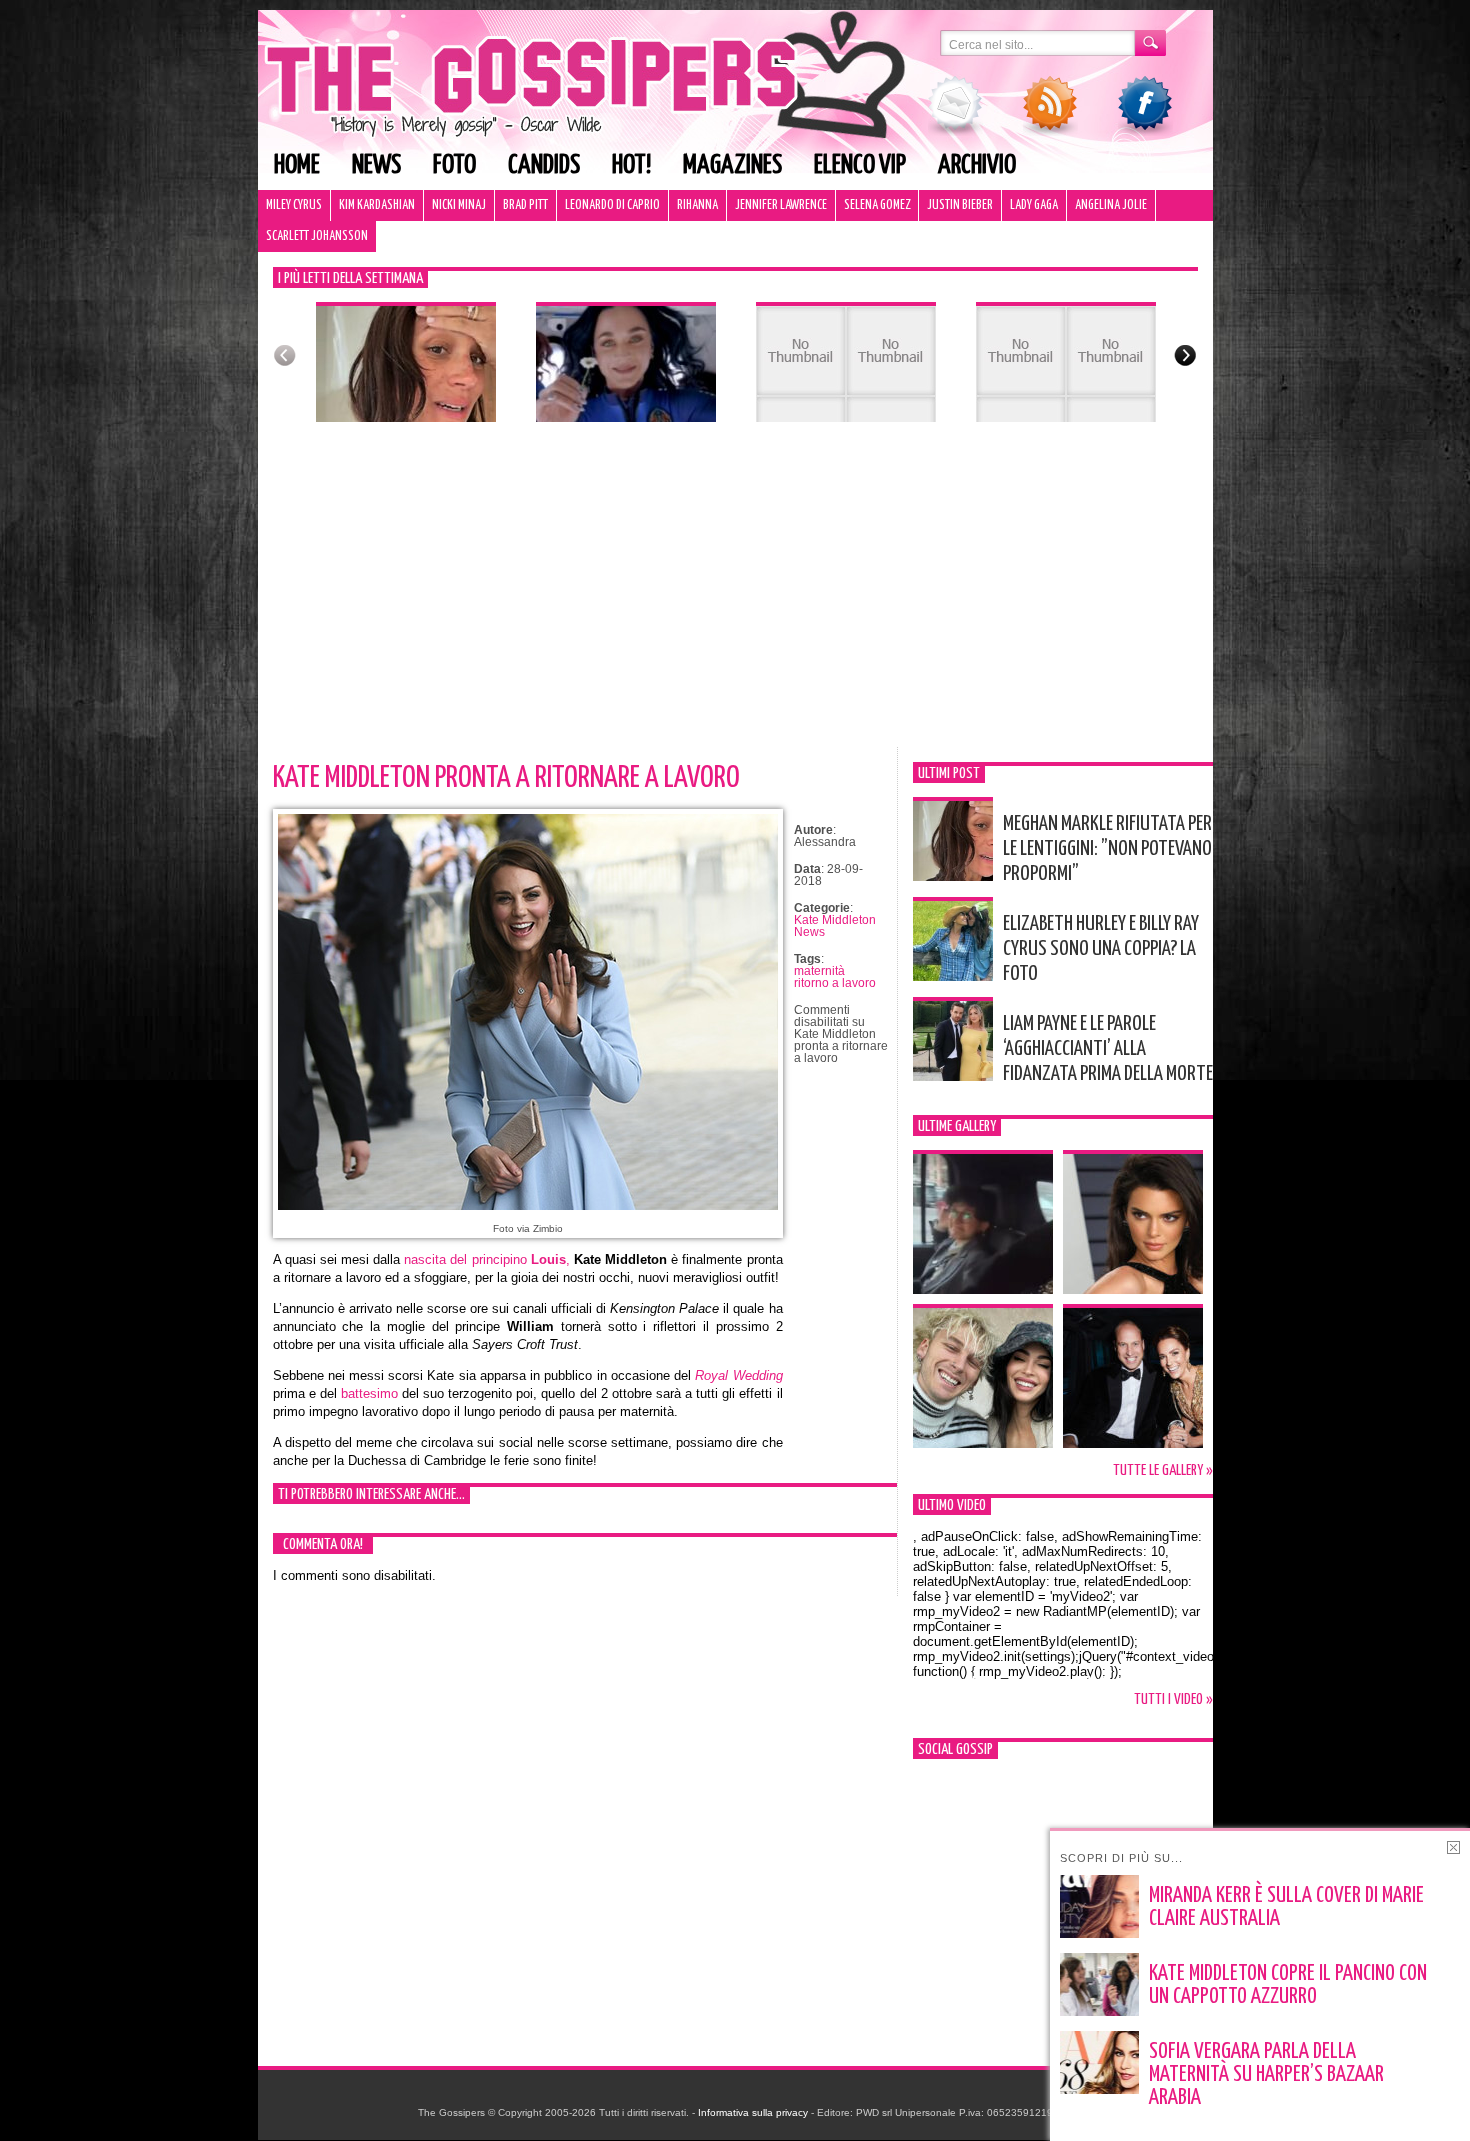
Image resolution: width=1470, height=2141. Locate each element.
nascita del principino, (486, 1259)
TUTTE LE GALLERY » (1163, 1470)
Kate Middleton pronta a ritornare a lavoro (506, 778)
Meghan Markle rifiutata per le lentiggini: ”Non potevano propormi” (1107, 849)
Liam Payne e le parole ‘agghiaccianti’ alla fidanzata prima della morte (1108, 1049)
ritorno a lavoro (835, 983)
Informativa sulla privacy (753, 2112)
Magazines (732, 165)
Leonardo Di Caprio (612, 205)
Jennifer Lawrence (781, 205)
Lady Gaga (1034, 205)
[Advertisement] (735, 597)
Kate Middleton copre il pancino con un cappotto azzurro (1288, 1985)
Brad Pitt (525, 205)
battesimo (369, 1393)
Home (297, 165)
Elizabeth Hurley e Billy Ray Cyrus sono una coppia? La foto (1101, 949)
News (376, 165)
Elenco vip (860, 165)
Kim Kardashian (377, 205)
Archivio (977, 165)
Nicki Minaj (459, 205)
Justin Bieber (960, 205)
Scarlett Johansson (317, 236)
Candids (544, 165)
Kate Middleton (835, 920)
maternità (819, 971)
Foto (454, 165)
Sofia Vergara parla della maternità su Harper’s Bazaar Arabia (1266, 2075)
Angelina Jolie (1111, 205)
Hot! (631, 165)
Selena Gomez (877, 205)
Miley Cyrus (294, 205)
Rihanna (697, 205)
